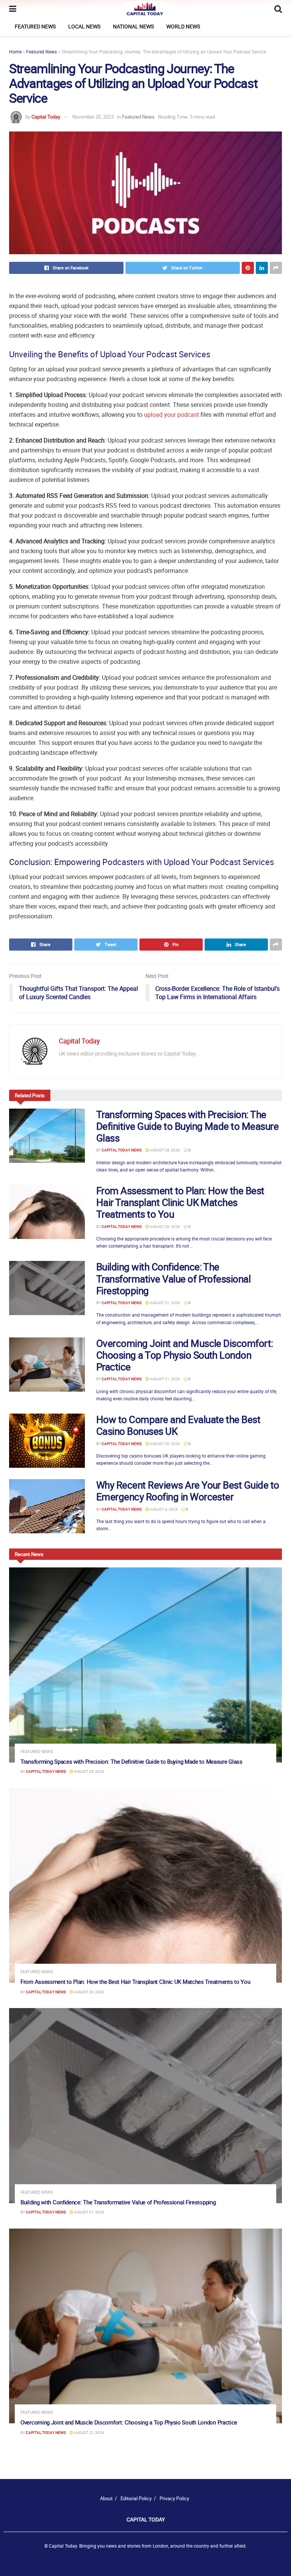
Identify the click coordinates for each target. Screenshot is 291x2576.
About (106, 2498)
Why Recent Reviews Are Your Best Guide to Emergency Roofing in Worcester (188, 1491)
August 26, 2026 (164, 1226)
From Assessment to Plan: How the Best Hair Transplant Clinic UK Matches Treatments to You (180, 1202)
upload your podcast (171, 414)
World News (183, 26)
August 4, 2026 (163, 1509)
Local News (84, 26)
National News (133, 26)
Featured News (35, 26)
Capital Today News (122, 1150)
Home (15, 52)
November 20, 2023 (93, 117)
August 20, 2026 (164, 1444)
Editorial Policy (136, 2498)
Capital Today (46, 117)
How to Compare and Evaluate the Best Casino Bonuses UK (178, 1425)
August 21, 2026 (164, 1303)
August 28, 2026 (164, 1150)
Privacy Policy (174, 2498)
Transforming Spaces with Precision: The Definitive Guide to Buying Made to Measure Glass (187, 1126)
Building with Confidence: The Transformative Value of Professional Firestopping (173, 1279)
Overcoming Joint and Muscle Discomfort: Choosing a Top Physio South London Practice (185, 1355)
